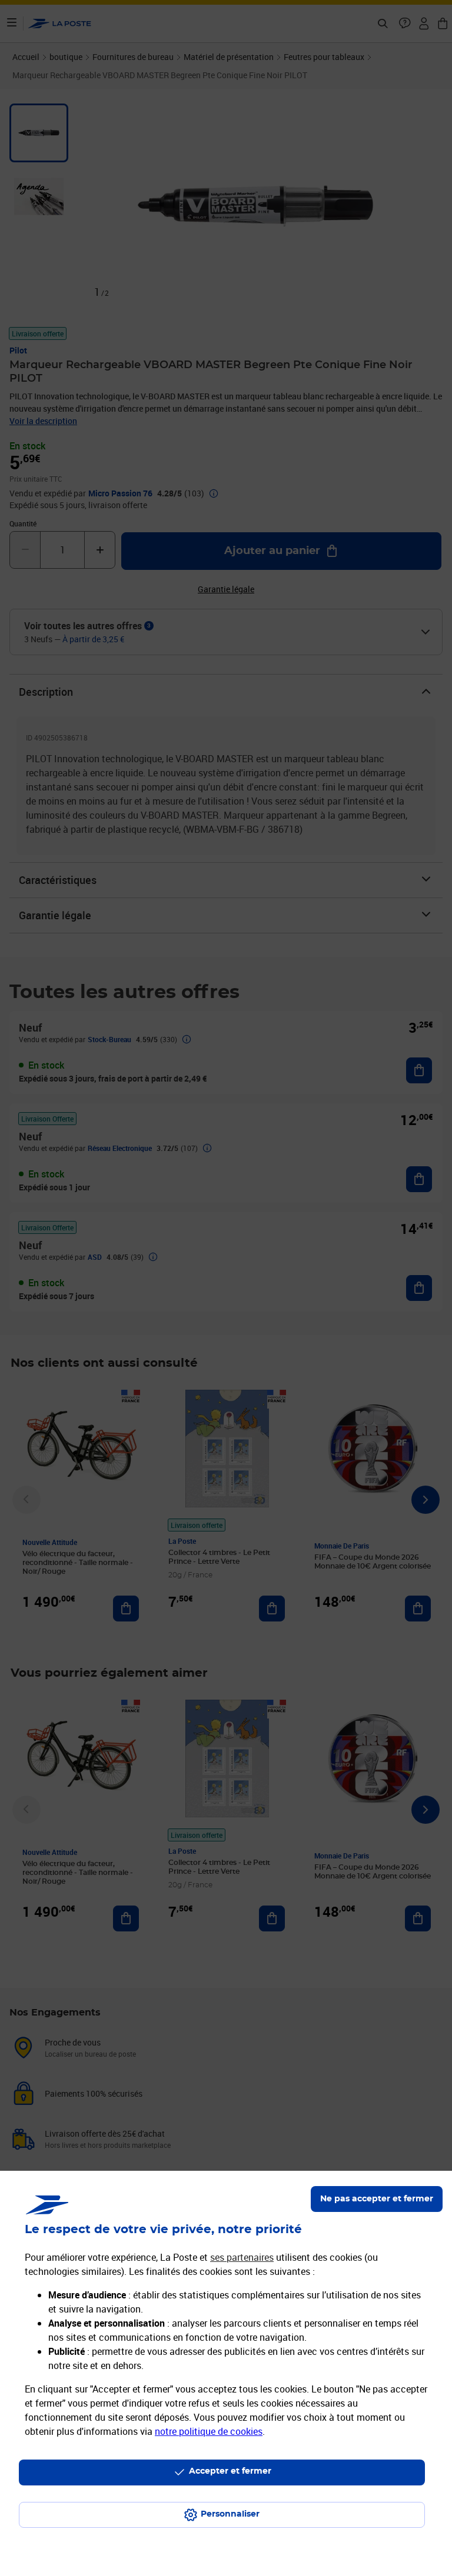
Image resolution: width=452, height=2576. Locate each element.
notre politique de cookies (209, 2431)
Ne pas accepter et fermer (377, 2199)
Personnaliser (230, 2514)
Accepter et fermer (230, 2471)
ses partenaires (242, 2257)
